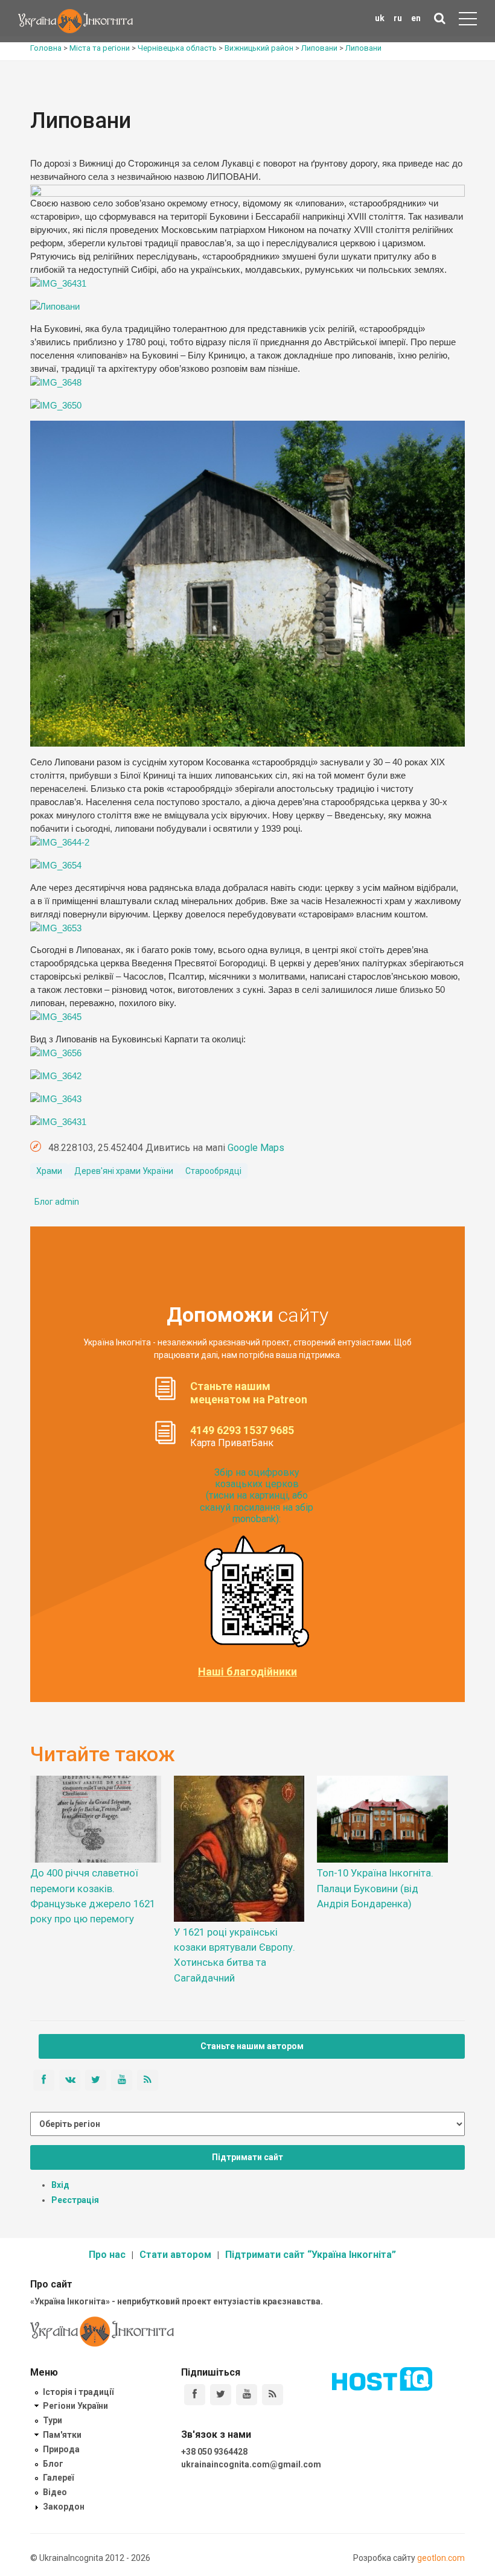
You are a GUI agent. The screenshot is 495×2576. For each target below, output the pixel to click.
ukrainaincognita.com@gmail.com (251, 2464)
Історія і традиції (78, 2392)
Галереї (58, 2478)
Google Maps (256, 1148)
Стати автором (175, 2255)
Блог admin (57, 1202)
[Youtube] (247, 2395)
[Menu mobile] (468, 21)
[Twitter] (221, 2395)
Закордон (64, 2507)
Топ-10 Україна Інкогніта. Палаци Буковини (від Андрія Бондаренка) (375, 1888)
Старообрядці (213, 1171)
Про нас (107, 2255)
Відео (55, 2492)
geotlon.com (441, 2558)
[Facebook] (195, 2395)
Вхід (60, 2185)
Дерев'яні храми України (124, 1171)
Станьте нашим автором (252, 2046)
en (416, 18)
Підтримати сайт (247, 2157)
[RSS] (273, 2395)
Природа (61, 2449)
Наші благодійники (247, 1672)
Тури (53, 2420)
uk (380, 18)
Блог (53, 2464)
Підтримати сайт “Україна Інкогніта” (311, 2255)
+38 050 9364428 (214, 2452)
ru (398, 18)
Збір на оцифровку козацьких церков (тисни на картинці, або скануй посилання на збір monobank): (257, 1496)
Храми (49, 1171)
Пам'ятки (62, 2435)
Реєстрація (75, 2200)
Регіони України (75, 2406)
